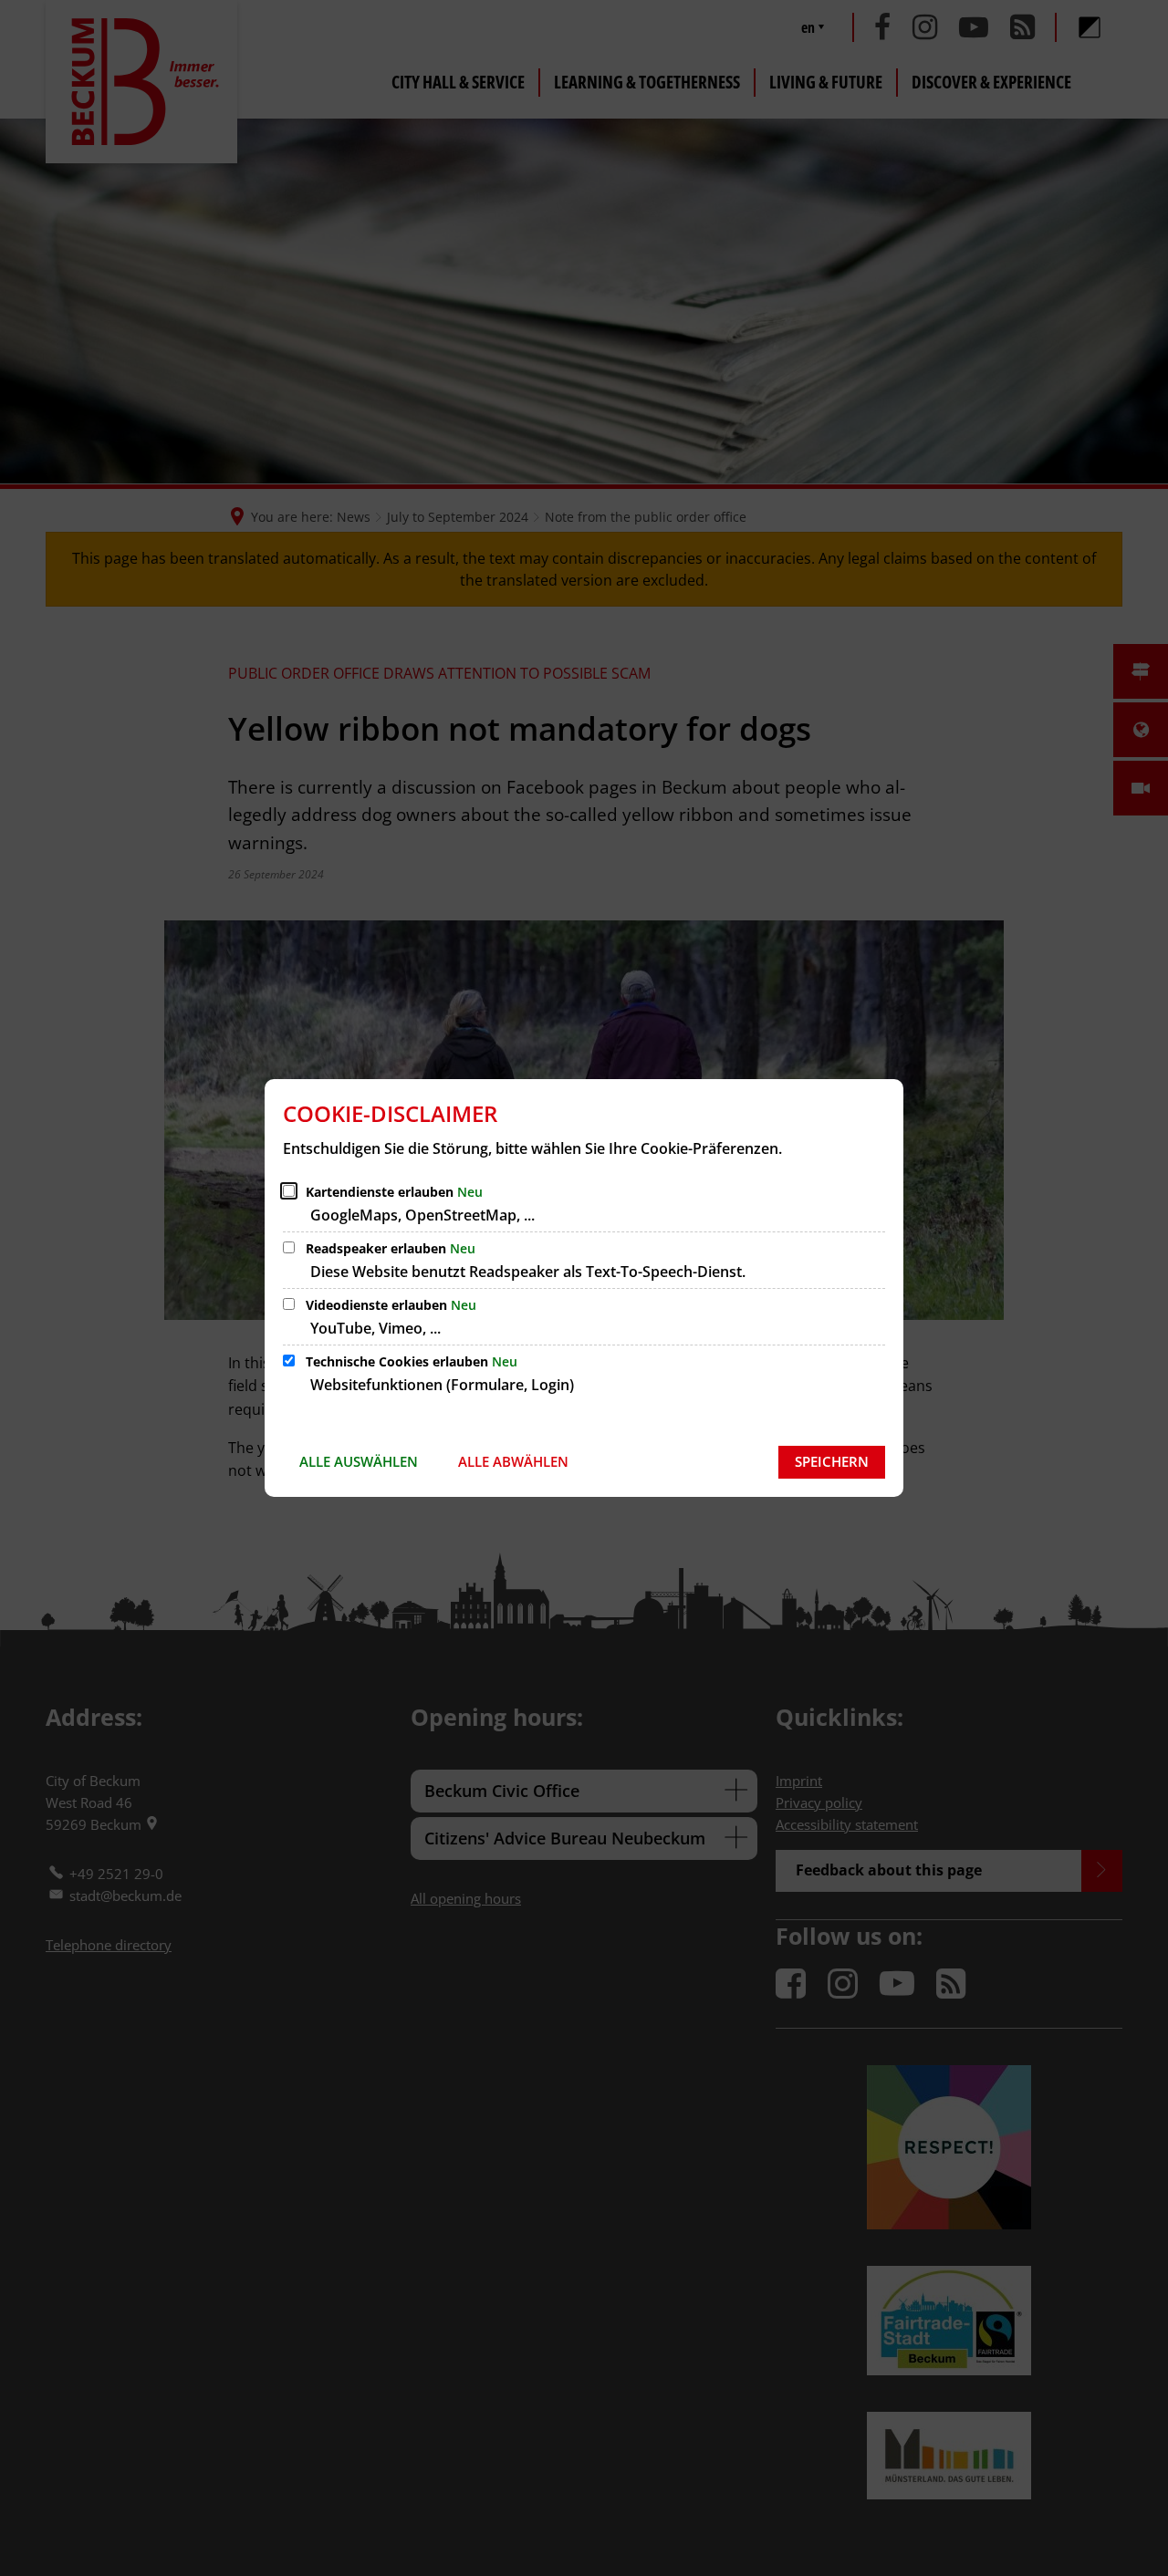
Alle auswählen (359, 1461)
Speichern (832, 1461)
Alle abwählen (513, 1461)
